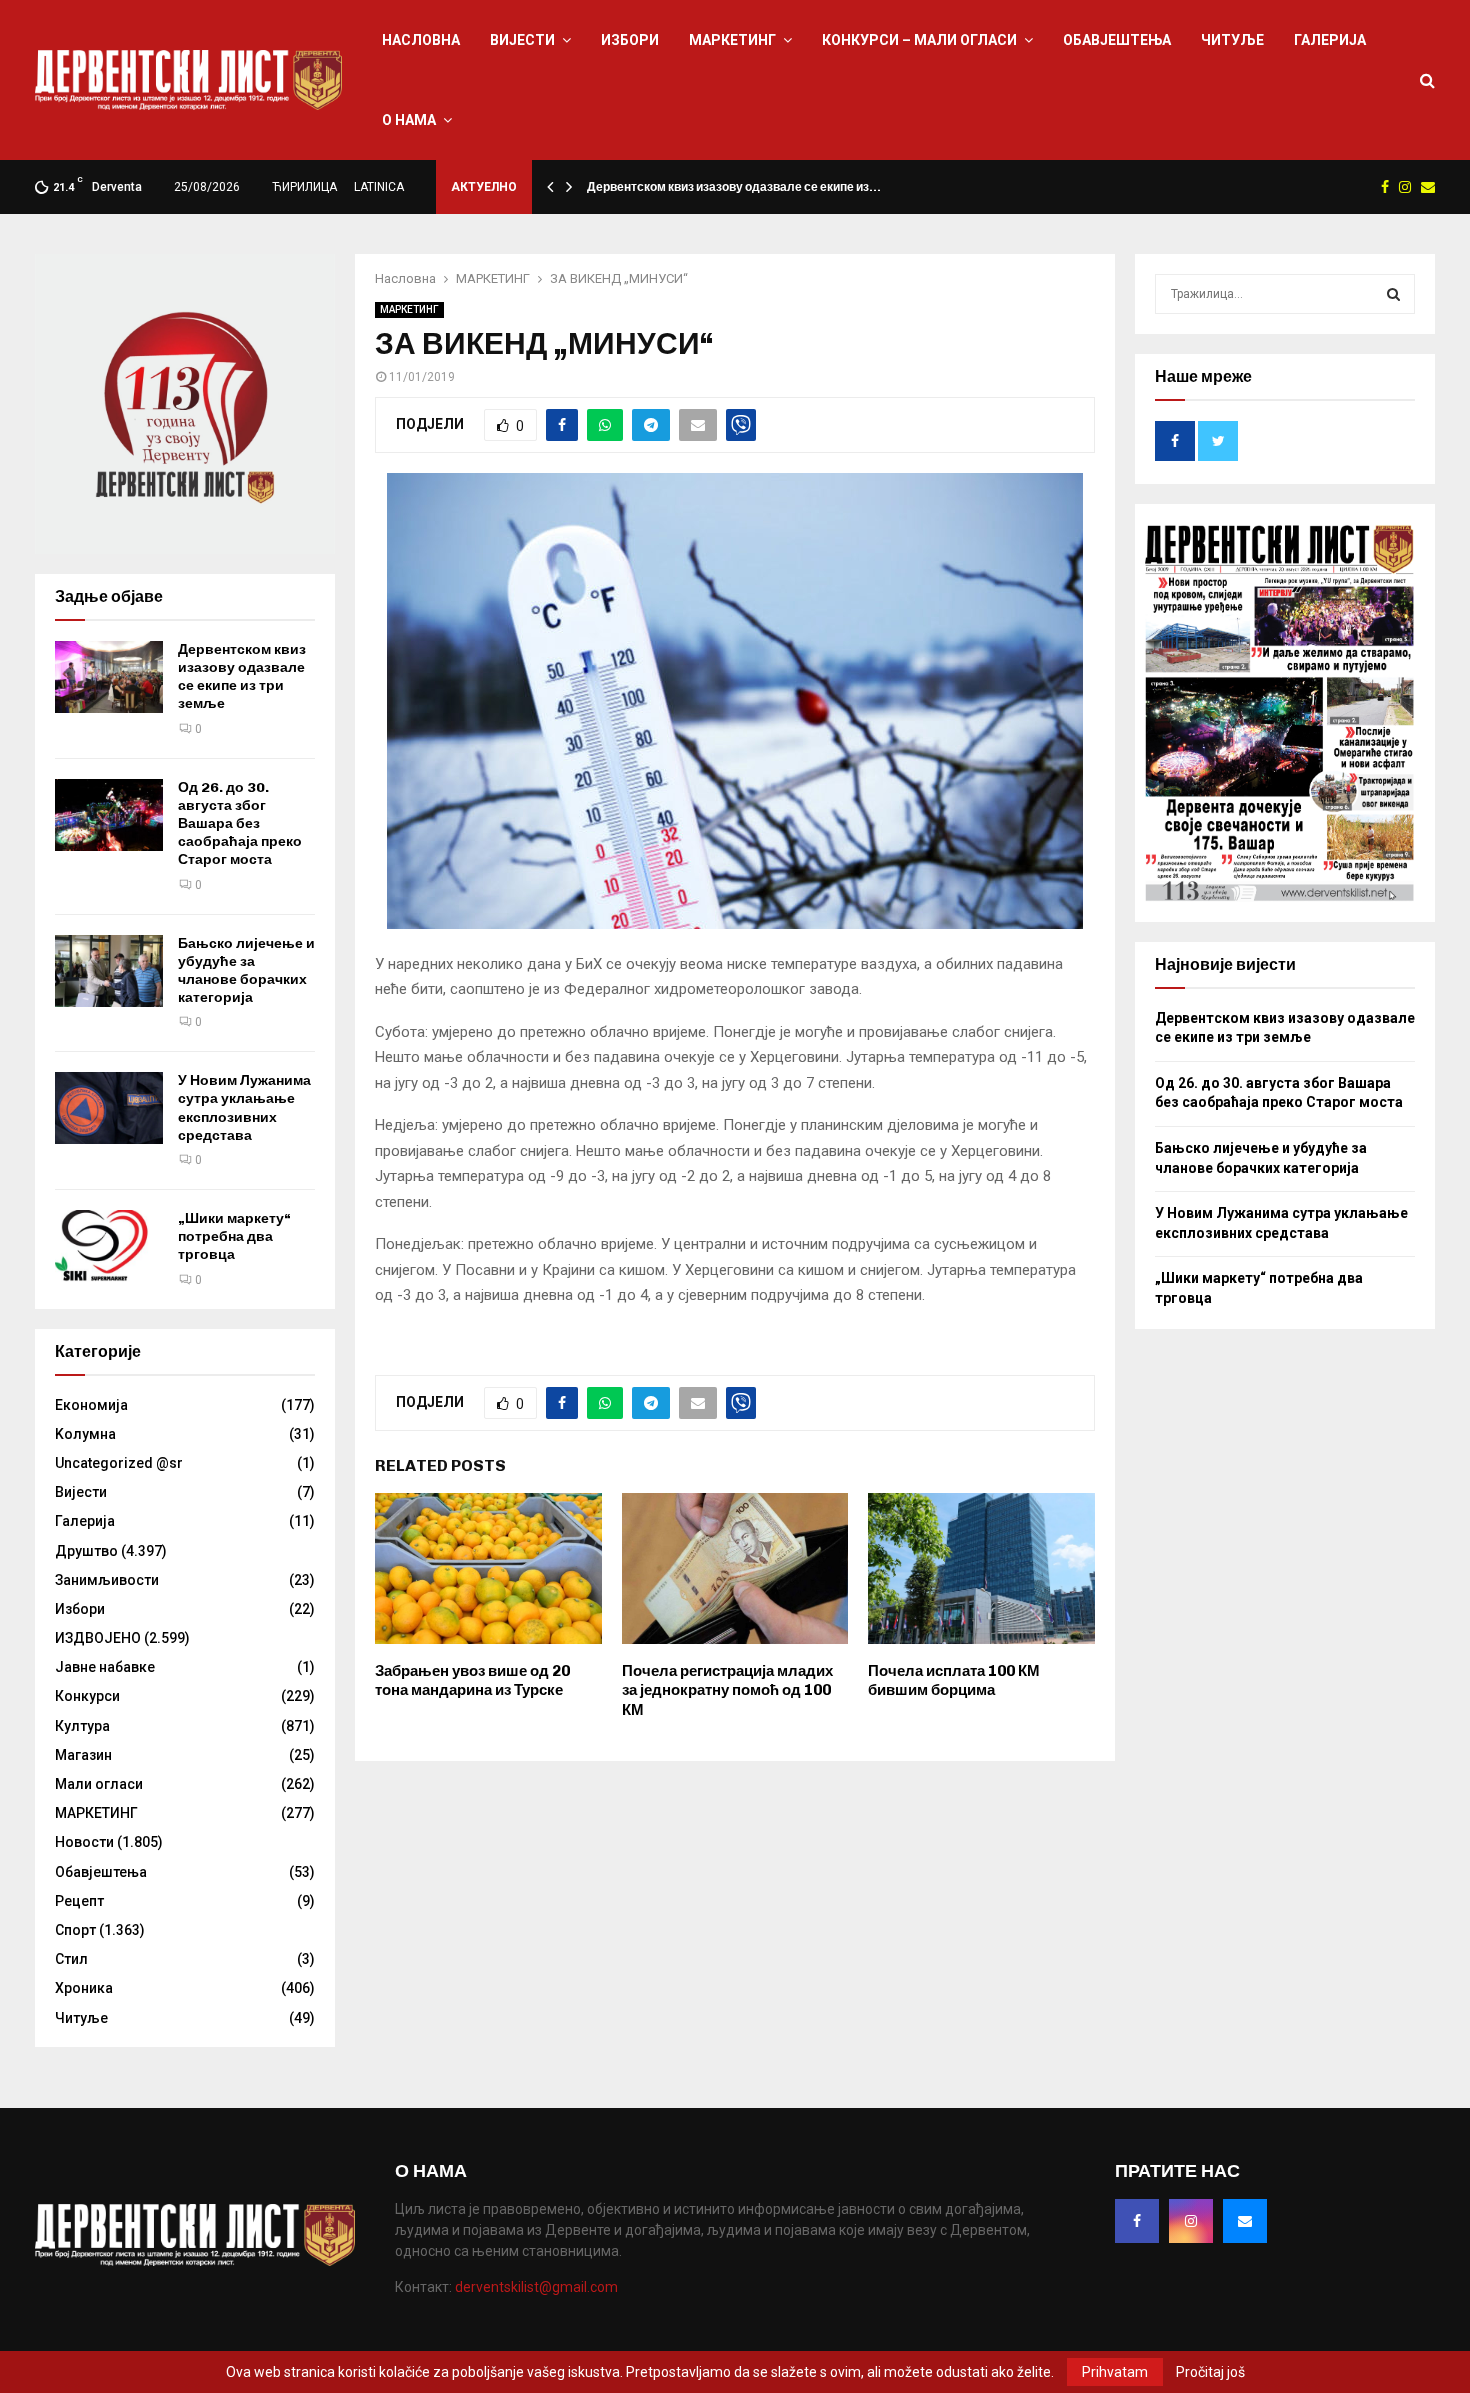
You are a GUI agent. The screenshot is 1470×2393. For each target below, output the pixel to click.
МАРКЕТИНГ (732, 40)
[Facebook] (1137, 2221)
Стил (71, 1959)
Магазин (83, 1755)
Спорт (75, 1930)
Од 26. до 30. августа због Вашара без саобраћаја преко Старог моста (240, 824)
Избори (630, 40)
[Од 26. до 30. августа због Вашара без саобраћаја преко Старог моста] (109, 815)
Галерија (1330, 40)
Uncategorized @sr (119, 1463)
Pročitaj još (1210, 2372)
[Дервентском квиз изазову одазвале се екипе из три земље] (109, 677)
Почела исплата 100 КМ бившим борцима (954, 1681)
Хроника (84, 1988)
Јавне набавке (105, 1667)
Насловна (421, 40)
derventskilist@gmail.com (536, 2287)
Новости (84, 1842)
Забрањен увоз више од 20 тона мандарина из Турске (472, 1681)
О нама (409, 120)
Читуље (1232, 40)
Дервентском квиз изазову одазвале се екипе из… (734, 187)
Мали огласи (99, 1784)
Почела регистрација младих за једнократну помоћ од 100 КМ (727, 1690)
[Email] (1245, 2221)
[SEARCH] (1393, 294)
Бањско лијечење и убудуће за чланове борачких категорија (246, 971)
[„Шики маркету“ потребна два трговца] (109, 1246)
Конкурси (87, 1696)
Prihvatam (1115, 2372)
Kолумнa (85, 1434)
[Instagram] (1191, 2221)
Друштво (86, 1551)
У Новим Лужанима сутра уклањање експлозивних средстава (244, 1108)
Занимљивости (107, 1580)
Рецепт (79, 1901)
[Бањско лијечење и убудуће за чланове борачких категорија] (109, 971)
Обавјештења (1117, 40)
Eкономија (91, 1405)
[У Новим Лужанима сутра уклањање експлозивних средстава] (109, 1108)
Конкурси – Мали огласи (919, 40)
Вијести (522, 40)
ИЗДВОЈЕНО (98, 1638)
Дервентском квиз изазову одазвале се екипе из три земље (242, 677)
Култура (82, 1726)
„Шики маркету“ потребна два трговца (234, 1236)
